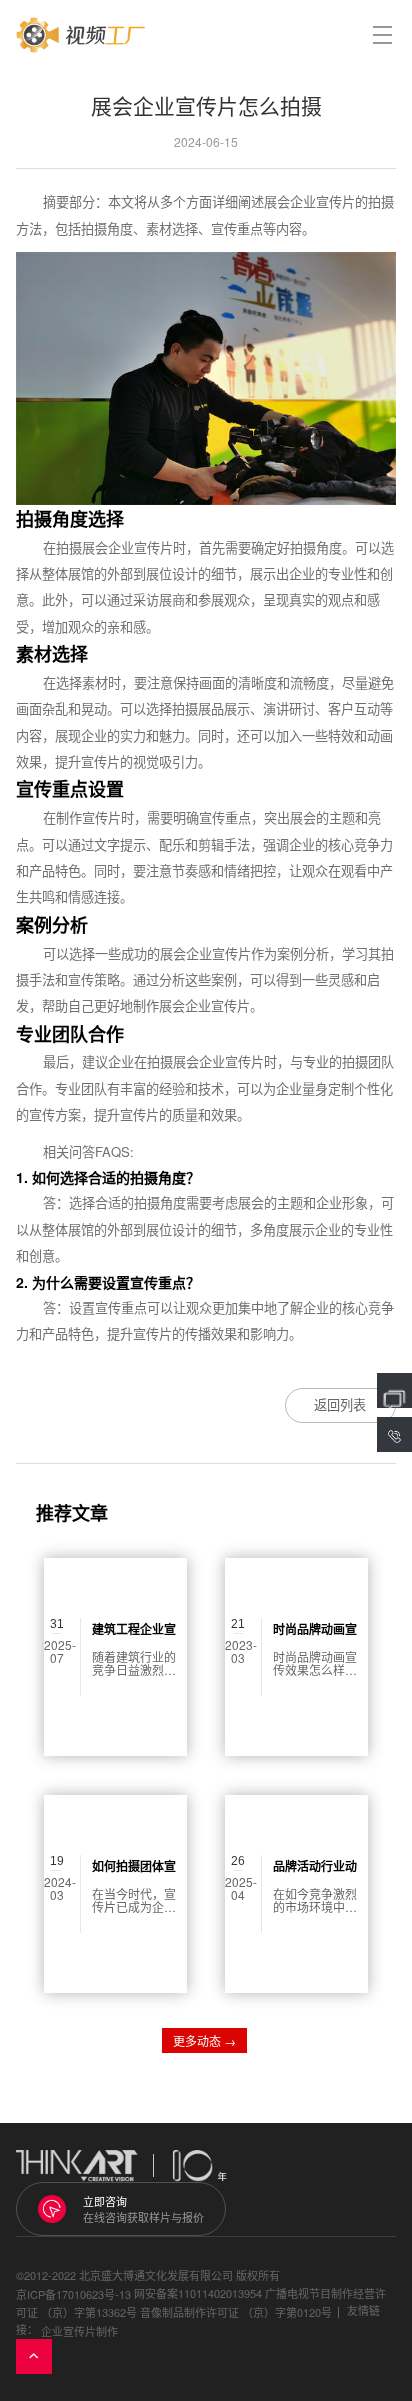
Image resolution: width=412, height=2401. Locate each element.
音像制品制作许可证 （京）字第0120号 (236, 2312)
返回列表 (340, 1404)
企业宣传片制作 (79, 2331)
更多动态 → (204, 2040)
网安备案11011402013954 (198, 2293)
